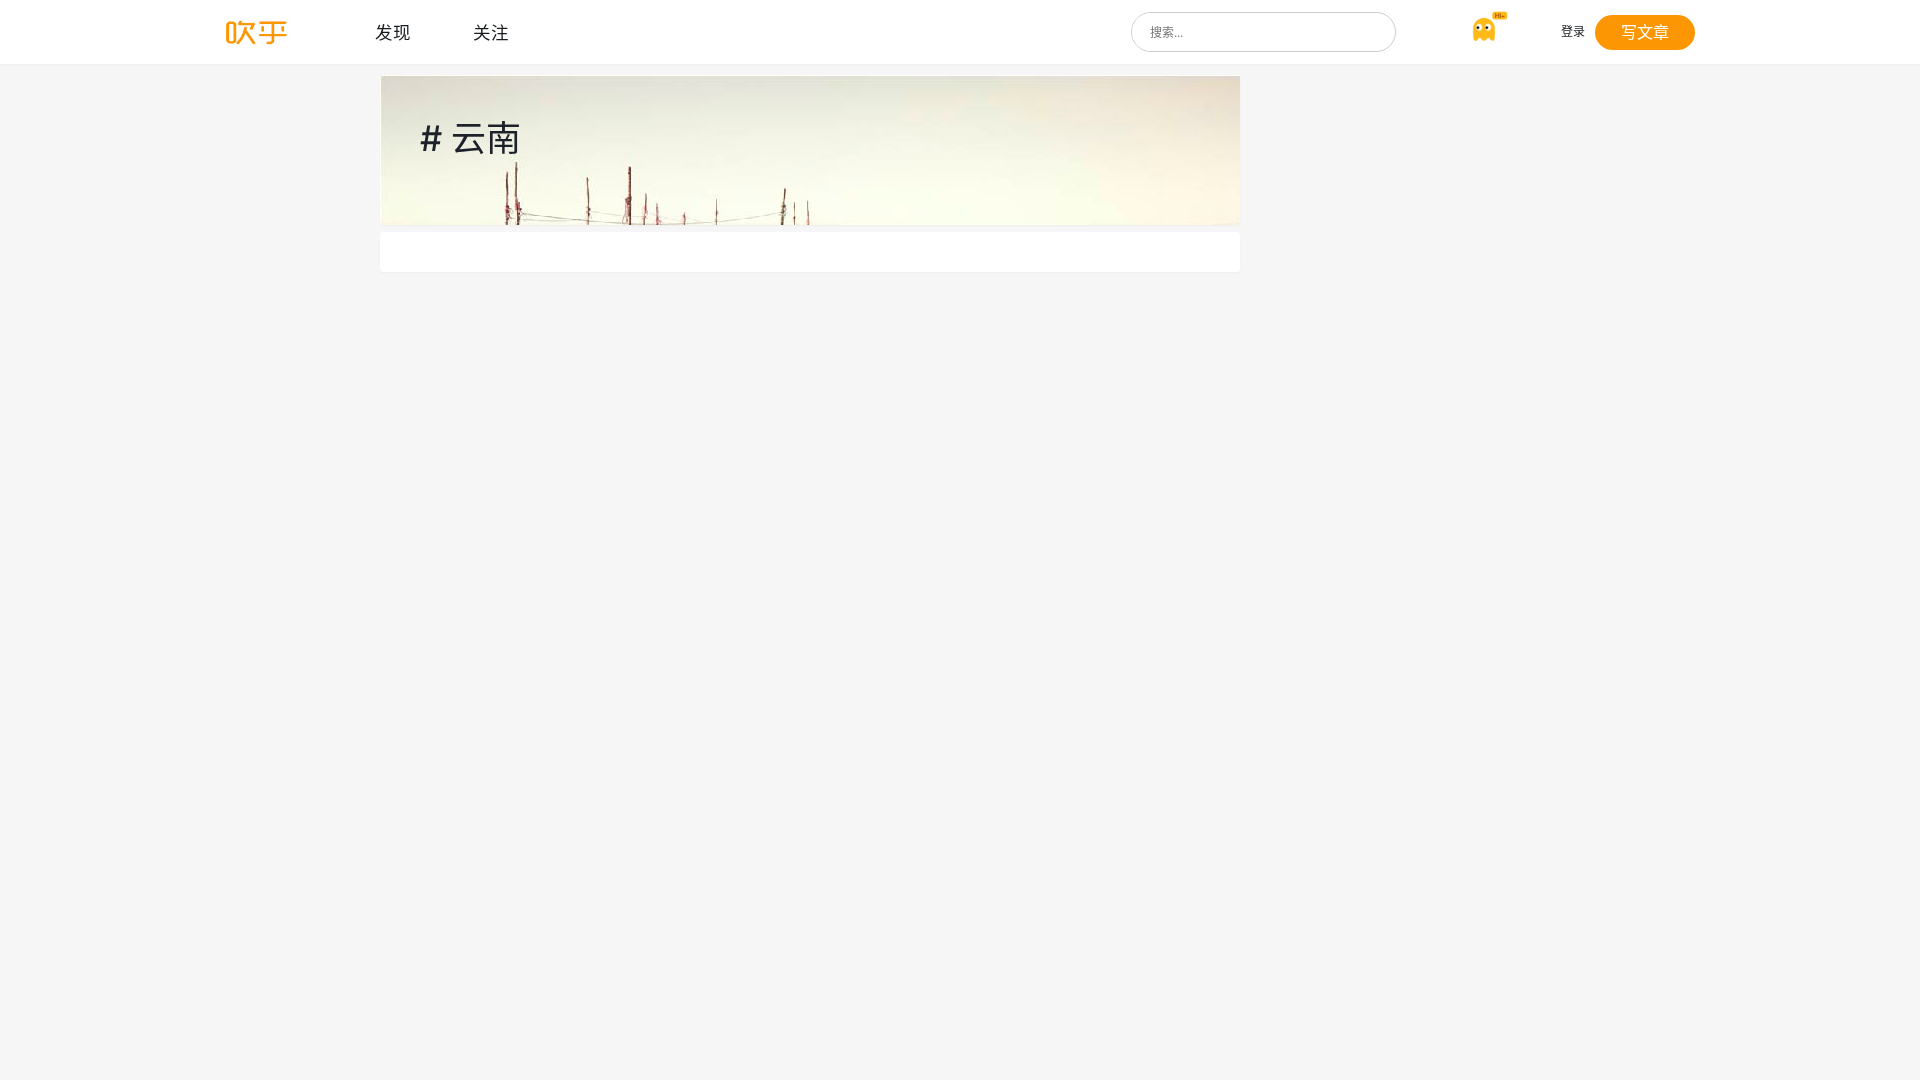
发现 (393, 32)
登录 (1573, 31)
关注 (491, 32)
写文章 (1645, 32)
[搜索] (1376, 32)
